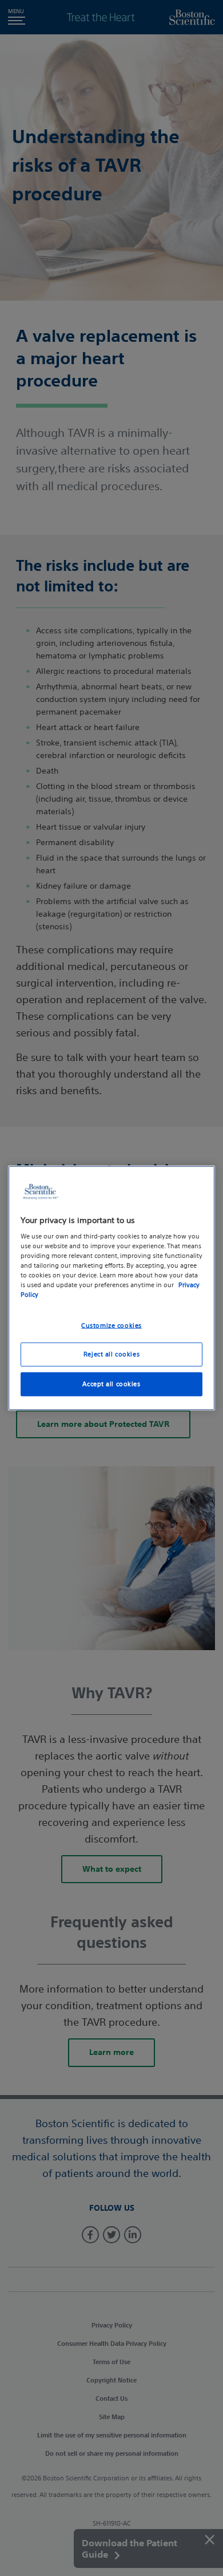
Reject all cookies (111, 1354)
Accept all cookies (111, 1384)
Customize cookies (111, 1325)
